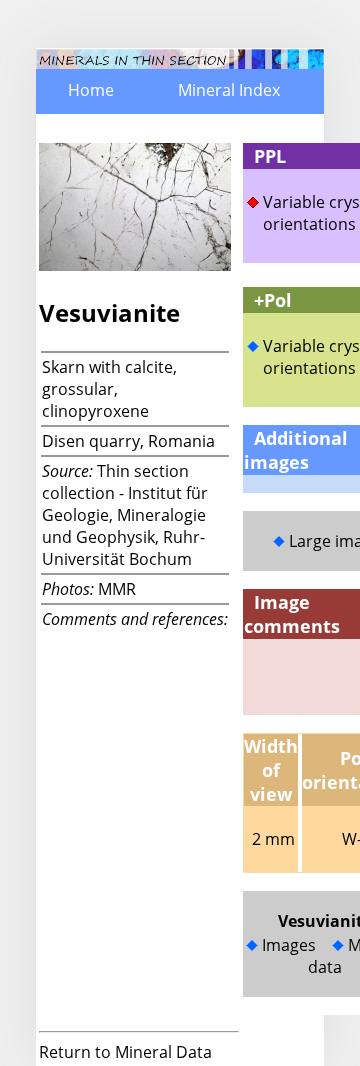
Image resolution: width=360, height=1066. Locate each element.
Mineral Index (229, 90)
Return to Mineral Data (125, 1052)
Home (91, 90)
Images (289, 945)
